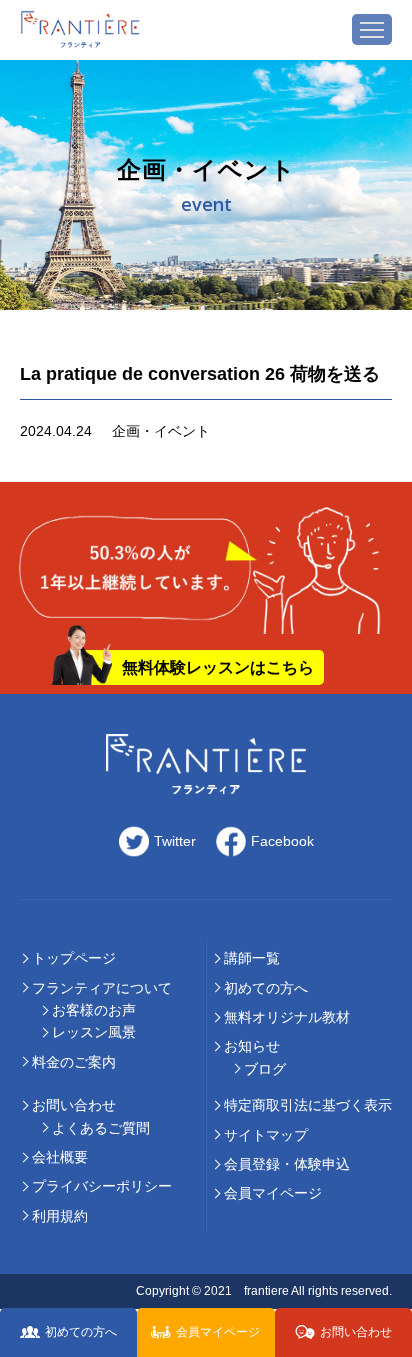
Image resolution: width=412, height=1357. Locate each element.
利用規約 (60, 1216)
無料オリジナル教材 (287, 1017)
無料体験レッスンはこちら (218, 667)
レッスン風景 (94, 1032)
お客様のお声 (94, 1010)
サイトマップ (266, 1135)
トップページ (74, 958)
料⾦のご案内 (74, 1062)
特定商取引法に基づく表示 (308, 1105)
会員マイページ (273, 1193)
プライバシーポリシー (102, 1186)
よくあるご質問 (101, 1128)
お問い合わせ (74, 1105)
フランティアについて (102, 988)
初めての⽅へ (266, 988)
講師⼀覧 (252, 958)
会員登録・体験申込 (287, 1164)
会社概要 (60, 1157)
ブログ (265, 1069)
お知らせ (252, 1046)
